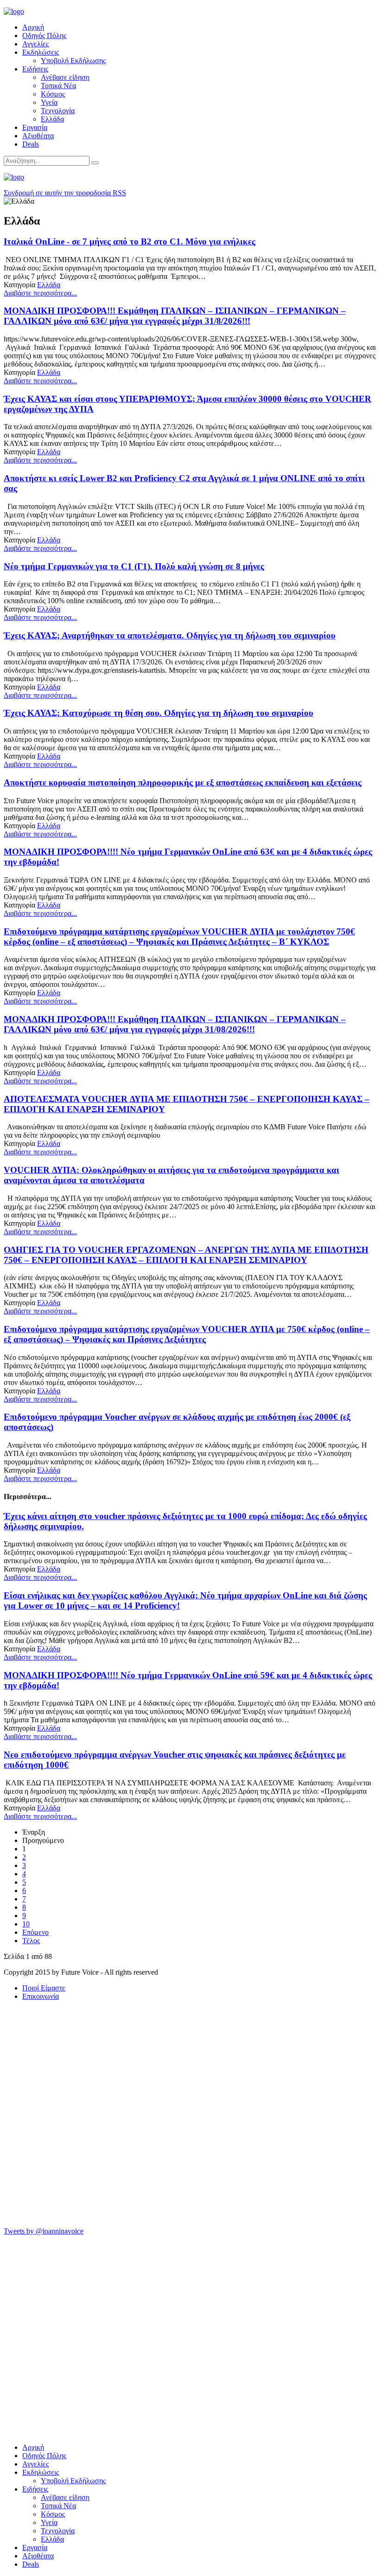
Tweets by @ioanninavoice (44, 2231)
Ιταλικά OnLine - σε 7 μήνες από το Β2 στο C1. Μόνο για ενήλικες (130, 241)
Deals (31, 144)
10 (26, 1924)
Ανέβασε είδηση (65, 77)
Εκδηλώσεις (41, 52)
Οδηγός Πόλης (44, 35)
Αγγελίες (35, 44)
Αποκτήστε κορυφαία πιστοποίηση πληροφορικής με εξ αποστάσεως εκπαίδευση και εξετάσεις (183, 782)
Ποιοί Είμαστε (44, 1988)
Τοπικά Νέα (58, 86)
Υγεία (49, 102)
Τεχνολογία (58, 111)
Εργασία (35, 127)
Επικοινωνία (41, 1996)
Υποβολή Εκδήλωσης (73, 61)
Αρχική (33, 27)
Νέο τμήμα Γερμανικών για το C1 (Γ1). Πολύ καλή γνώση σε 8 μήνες (134, 566)
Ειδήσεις (35, 69)
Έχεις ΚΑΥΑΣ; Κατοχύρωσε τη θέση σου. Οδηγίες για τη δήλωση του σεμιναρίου (158, 713)
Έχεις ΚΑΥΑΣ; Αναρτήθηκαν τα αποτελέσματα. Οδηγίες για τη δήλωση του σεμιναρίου (170, 635)
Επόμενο (35, 1932)
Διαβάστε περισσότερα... (40, 293)
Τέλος (31, 1941)
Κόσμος (53, 94)
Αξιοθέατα (38, 136)
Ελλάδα (52, 119)
